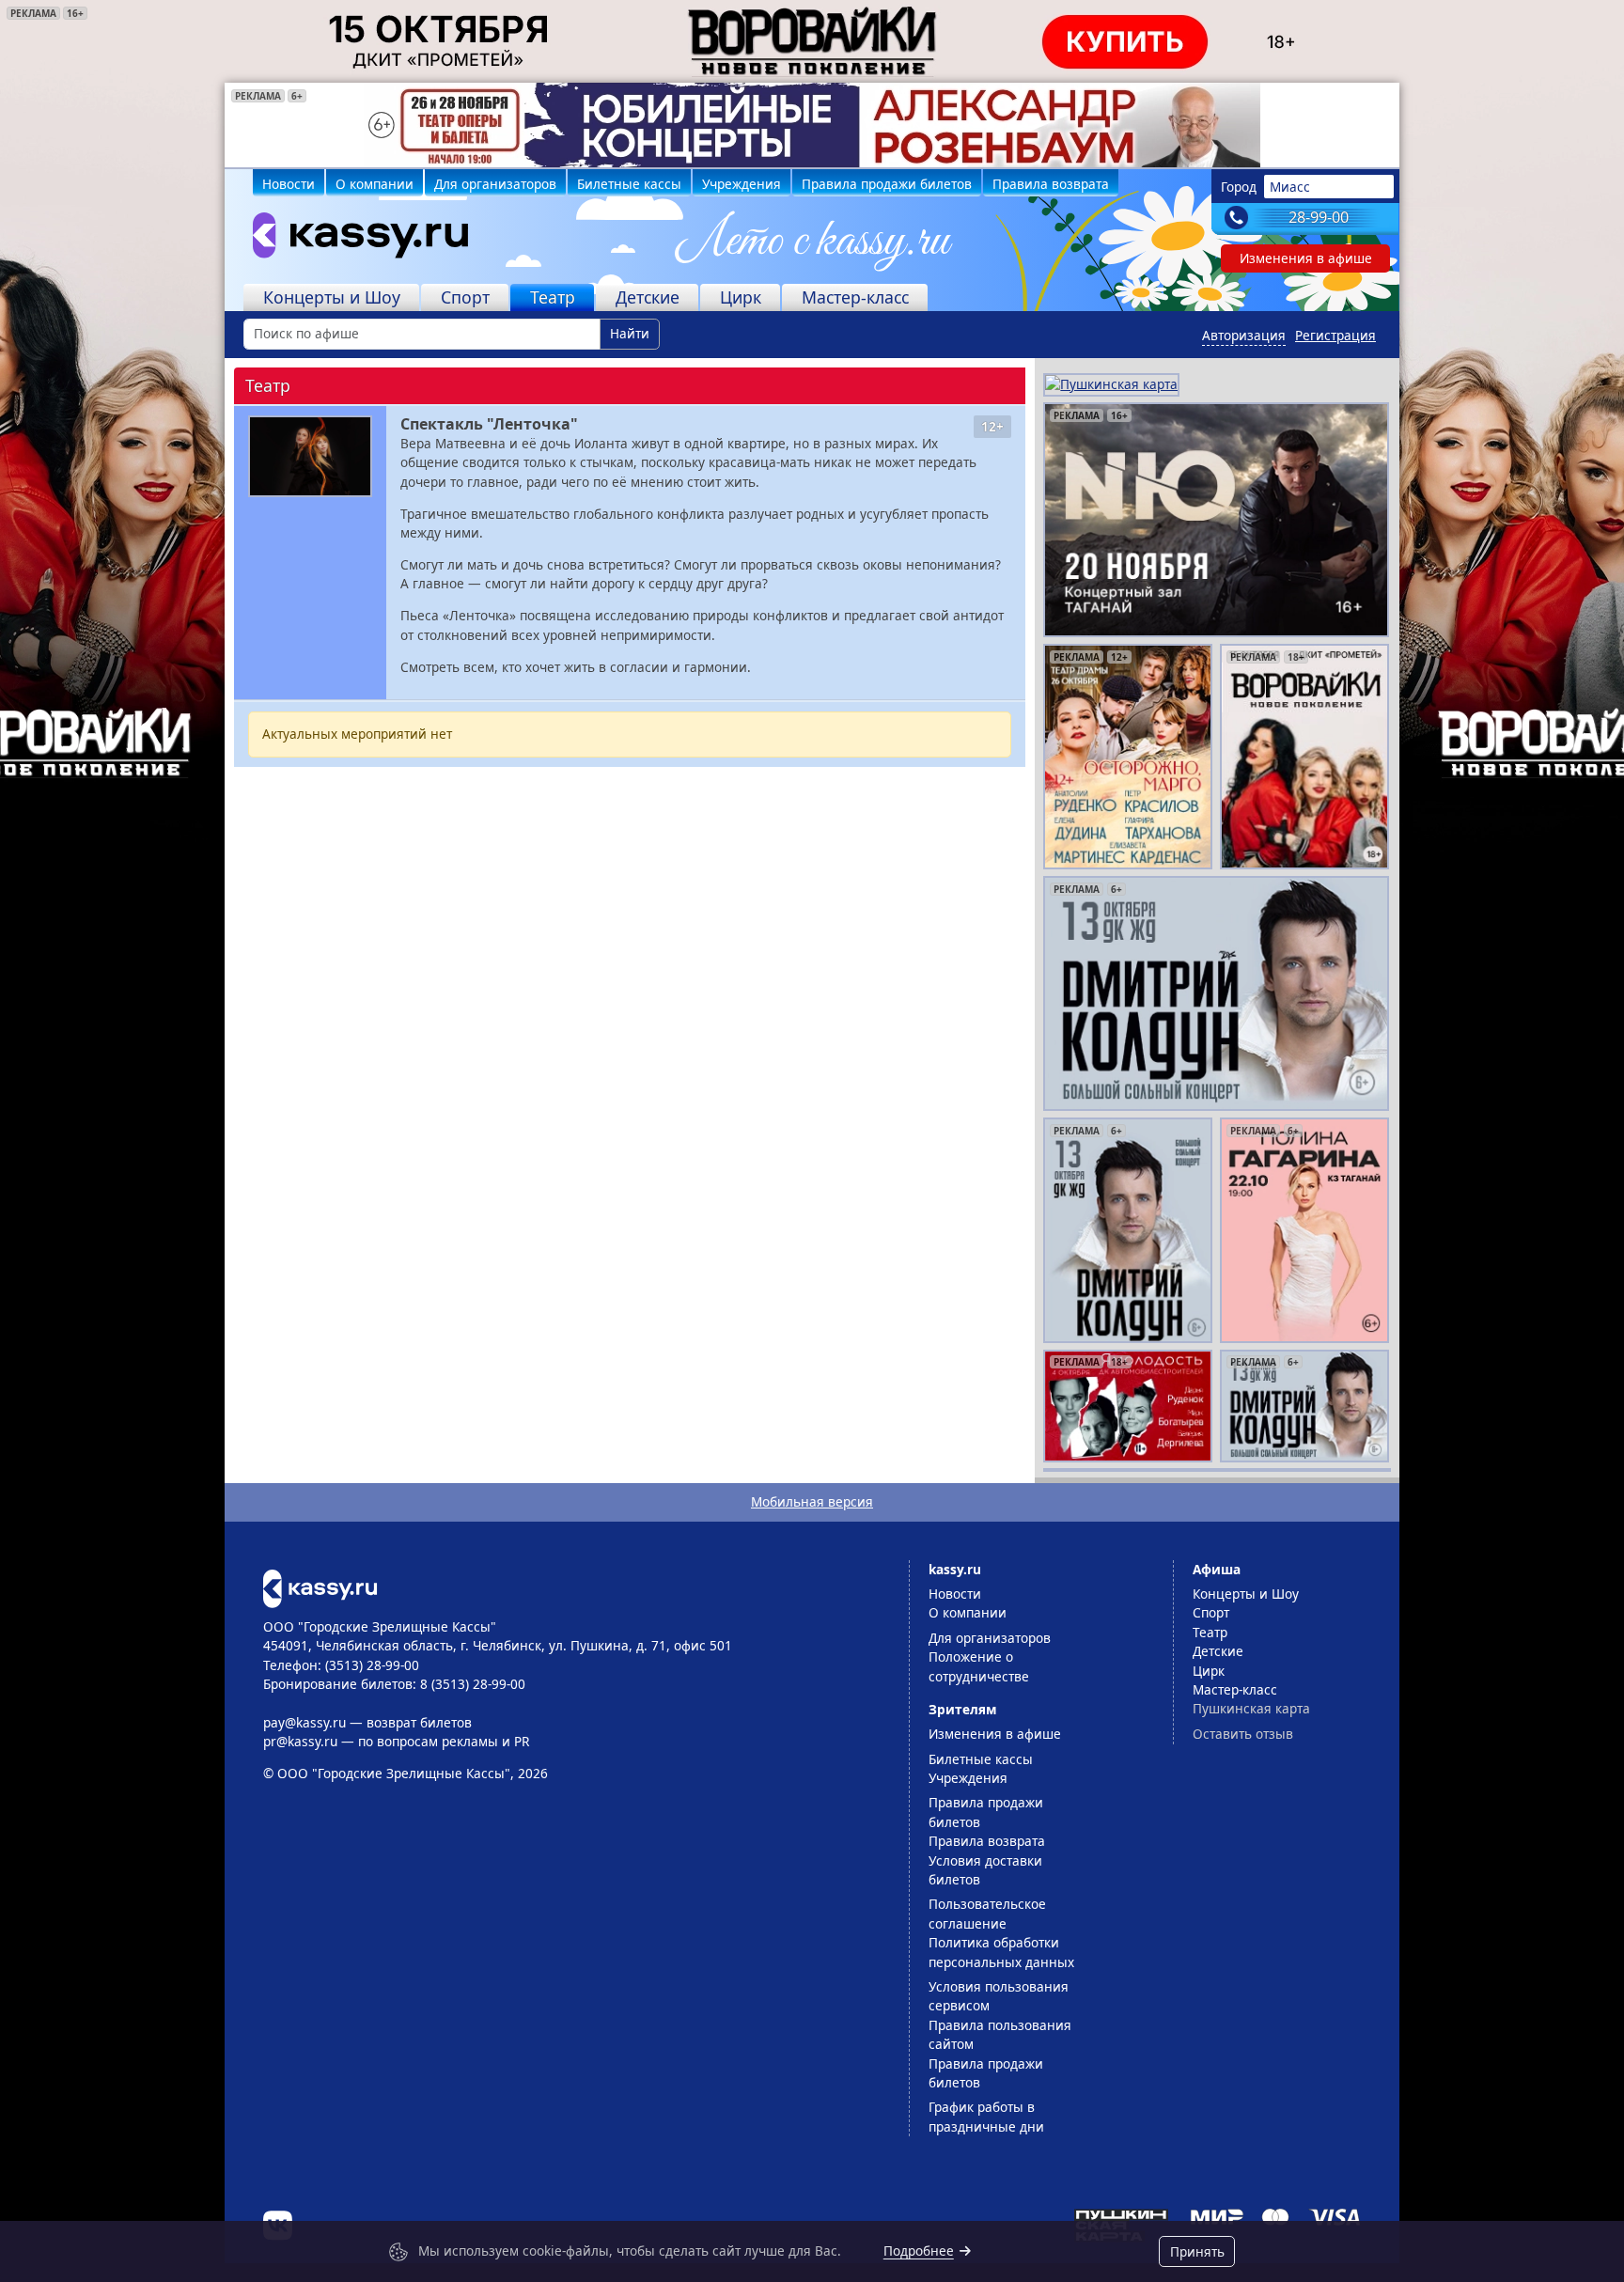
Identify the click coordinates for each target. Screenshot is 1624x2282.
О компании (375, 184)
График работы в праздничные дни (986, 2116)
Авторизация (1244, 335)
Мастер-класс (855, 297)
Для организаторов (495, 184)
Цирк (741, 297)
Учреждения (742, 184)
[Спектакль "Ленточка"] (310, 456)
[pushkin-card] (1111, 383)
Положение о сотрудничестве (979, 1666)
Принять (1197, 2251)
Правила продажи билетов (887, 184)
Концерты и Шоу (332, 297)
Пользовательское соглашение (987, 1913)
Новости (289, 184)
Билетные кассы (629, 184)
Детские (648, 297)
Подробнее (919, 2251)
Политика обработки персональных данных (1001, 1952)
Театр (553, 297)
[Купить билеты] (320, 1587)
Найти (630, 333)
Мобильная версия (812, 1501)
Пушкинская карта (1251, 1708)
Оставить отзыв (1243, 1734)
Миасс (1290, 187)
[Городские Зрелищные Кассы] (352, 240)
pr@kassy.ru (300, 1741)
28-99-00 (1319, 217)
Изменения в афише (1306, 258)
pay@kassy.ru (304, 1722)
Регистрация (1335, 335)
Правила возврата (1051, 184)
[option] (812, 125)
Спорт (465, 297)
